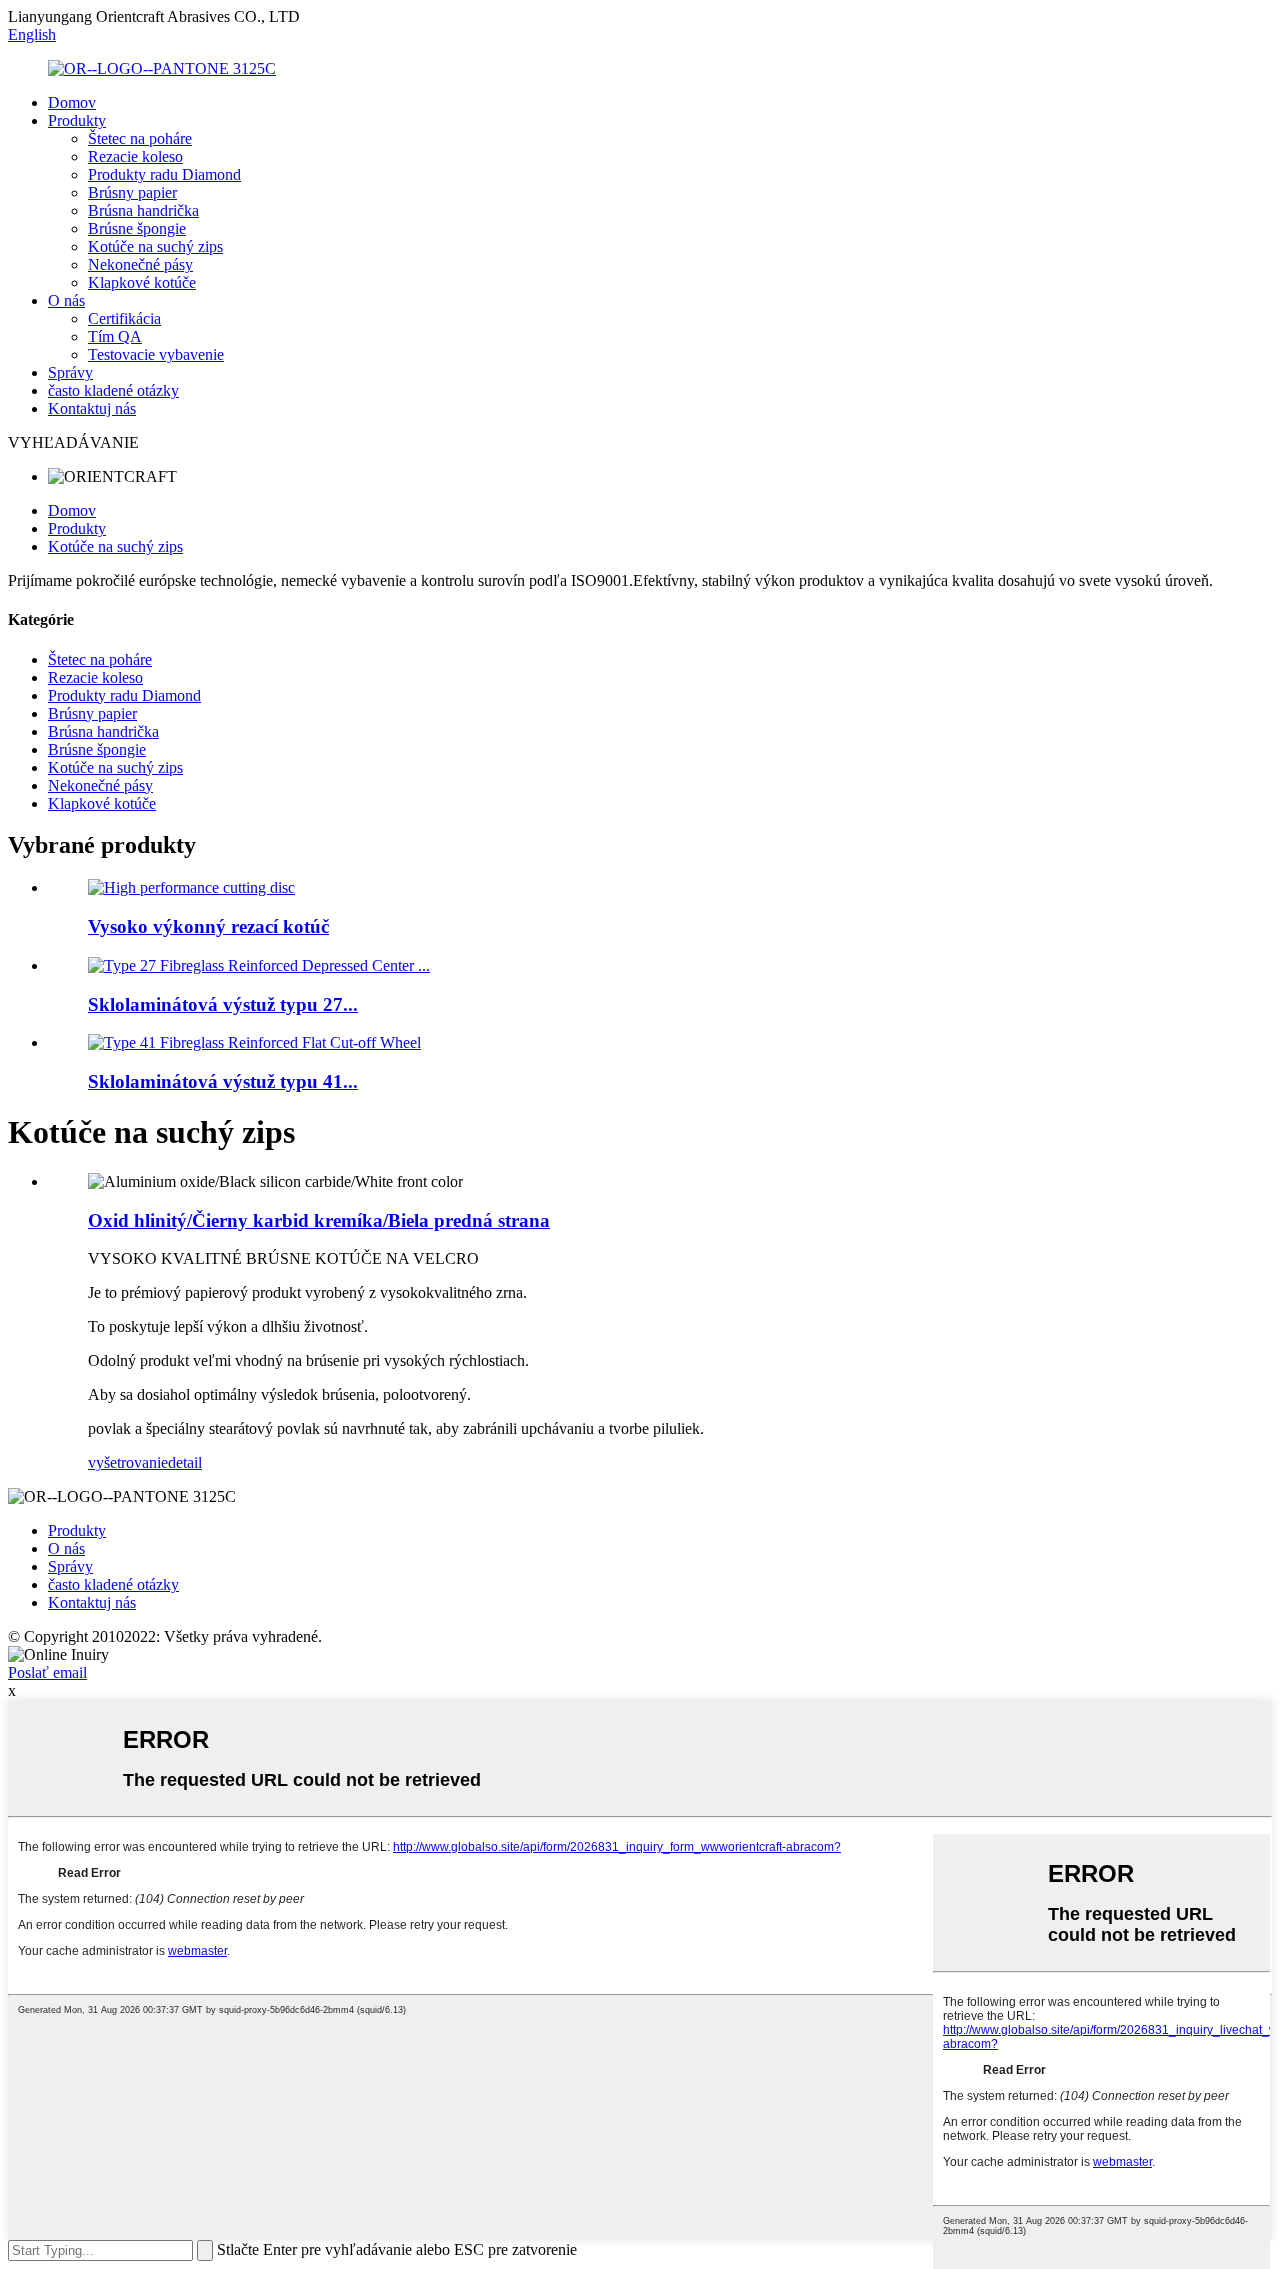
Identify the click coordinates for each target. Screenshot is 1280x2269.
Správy (70, 372)
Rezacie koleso (135, 156)
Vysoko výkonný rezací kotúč (208, 926)
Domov (72, 102)
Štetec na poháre (140, 138)
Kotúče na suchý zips (155, 246)
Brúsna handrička (143, 210)
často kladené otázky (113, 390)
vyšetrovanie (128, 1462)
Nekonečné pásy (140, 264)
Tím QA (115, 336)
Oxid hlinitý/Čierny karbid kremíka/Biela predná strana (319, 1220)
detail (185, 1462)
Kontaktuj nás (92, 408)
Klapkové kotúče (142, 282)
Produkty (77, 120)
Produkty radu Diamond (164, 174)
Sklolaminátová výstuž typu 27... (223, 1004)
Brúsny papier (132, 192)
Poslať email (47, 1672)
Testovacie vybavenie (156, 354)
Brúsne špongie (137, 228)
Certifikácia (124, 318)
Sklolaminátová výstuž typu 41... (223, 1081)
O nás (66, 300)
